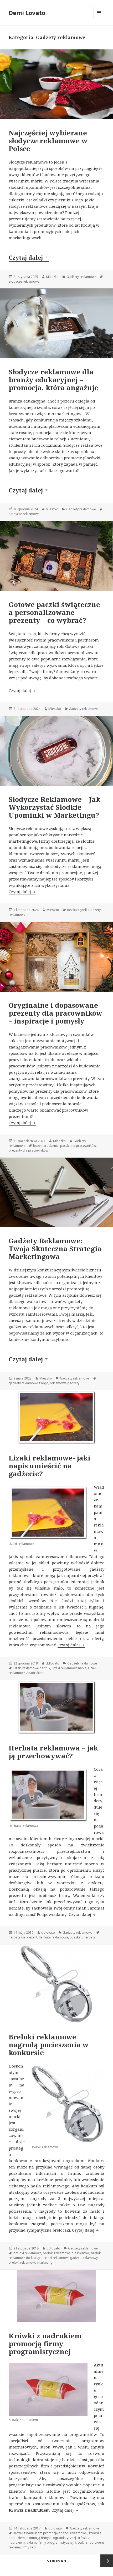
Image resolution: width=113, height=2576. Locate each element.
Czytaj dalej (29, 257)
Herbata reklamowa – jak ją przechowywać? (53, 1752)
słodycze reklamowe (24, 281)
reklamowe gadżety (65, 1383)
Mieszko (52, 277)
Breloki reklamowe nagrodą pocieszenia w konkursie (49, 2045)
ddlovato (53, 1663)
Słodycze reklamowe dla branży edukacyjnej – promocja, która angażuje (53, 380)
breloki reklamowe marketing (31, 2262)
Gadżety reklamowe (81, 277)
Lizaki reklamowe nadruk (32, 1668)
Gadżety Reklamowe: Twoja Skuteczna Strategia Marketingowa (55, 1249)
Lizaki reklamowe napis (69, 1668)
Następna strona (107, 2561)
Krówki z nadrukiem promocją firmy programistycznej (45, 2344)
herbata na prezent (23, 1937)
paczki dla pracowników (78, 1146)
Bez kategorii (77, 910)
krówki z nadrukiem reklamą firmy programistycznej (49, 2540)
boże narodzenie (46, 1146)
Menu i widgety (99, 18)
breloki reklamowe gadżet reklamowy (70, 2258)
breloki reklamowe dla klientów (66, 2253)
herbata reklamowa (53, 1937)
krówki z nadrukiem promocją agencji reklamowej (50, 2533)
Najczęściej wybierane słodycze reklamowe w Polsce (48, 141)
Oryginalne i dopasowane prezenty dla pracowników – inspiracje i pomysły (55, 1013)
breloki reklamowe (27, 2253)
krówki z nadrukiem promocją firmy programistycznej (55, 2535)
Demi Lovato (27, 13)
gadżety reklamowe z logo (29, 1383)
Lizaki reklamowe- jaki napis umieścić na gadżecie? (50, 1466)
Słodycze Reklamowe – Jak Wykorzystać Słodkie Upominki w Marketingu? (55, 807)
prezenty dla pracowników (28, 1150)
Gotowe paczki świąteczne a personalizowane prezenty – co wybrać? (54, 612)
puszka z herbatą (83, 1937)
